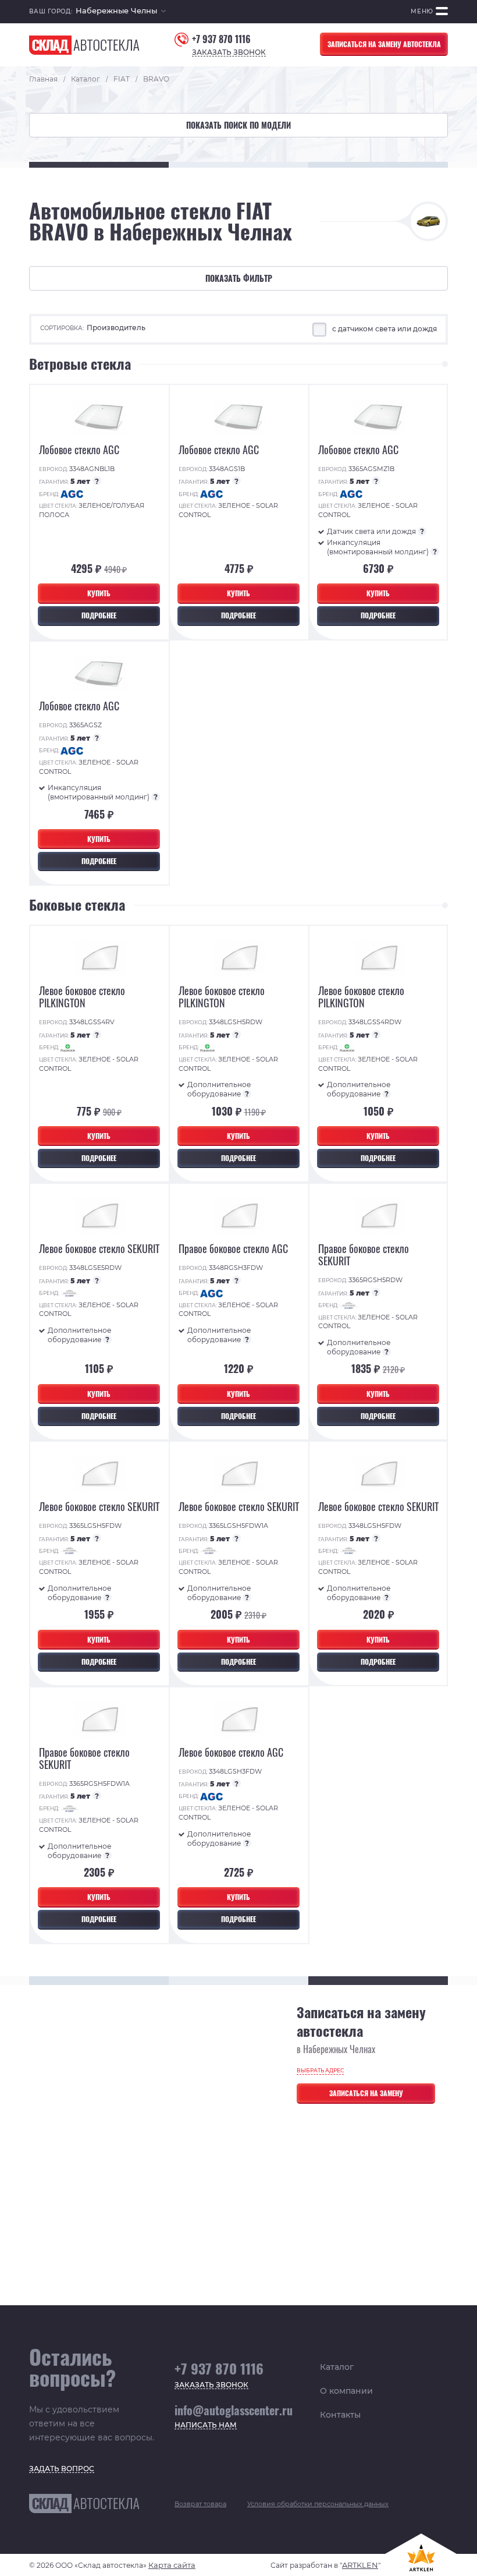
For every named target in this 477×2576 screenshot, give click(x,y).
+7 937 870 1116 (221, 39)
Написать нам (206, 2425)
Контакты (340, 2415)
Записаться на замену (366, 2093)
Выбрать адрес (320, 2070)
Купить (99, 593)
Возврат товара (200, 2504)
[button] (121, 12)
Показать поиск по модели (238, 125)
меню (422, 11)
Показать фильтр (239, 278)
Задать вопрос (62, 2469)
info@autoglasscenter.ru (234, 2410)
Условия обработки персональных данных (318, 2504)
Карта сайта (172, 2565)
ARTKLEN (360, 2565)
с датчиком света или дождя (385, 329)
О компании (346, 2391)
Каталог (337, 2367)
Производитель (116, 328)
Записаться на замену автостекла (384, 44)
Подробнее (99, 615)
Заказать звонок (229, 53)
